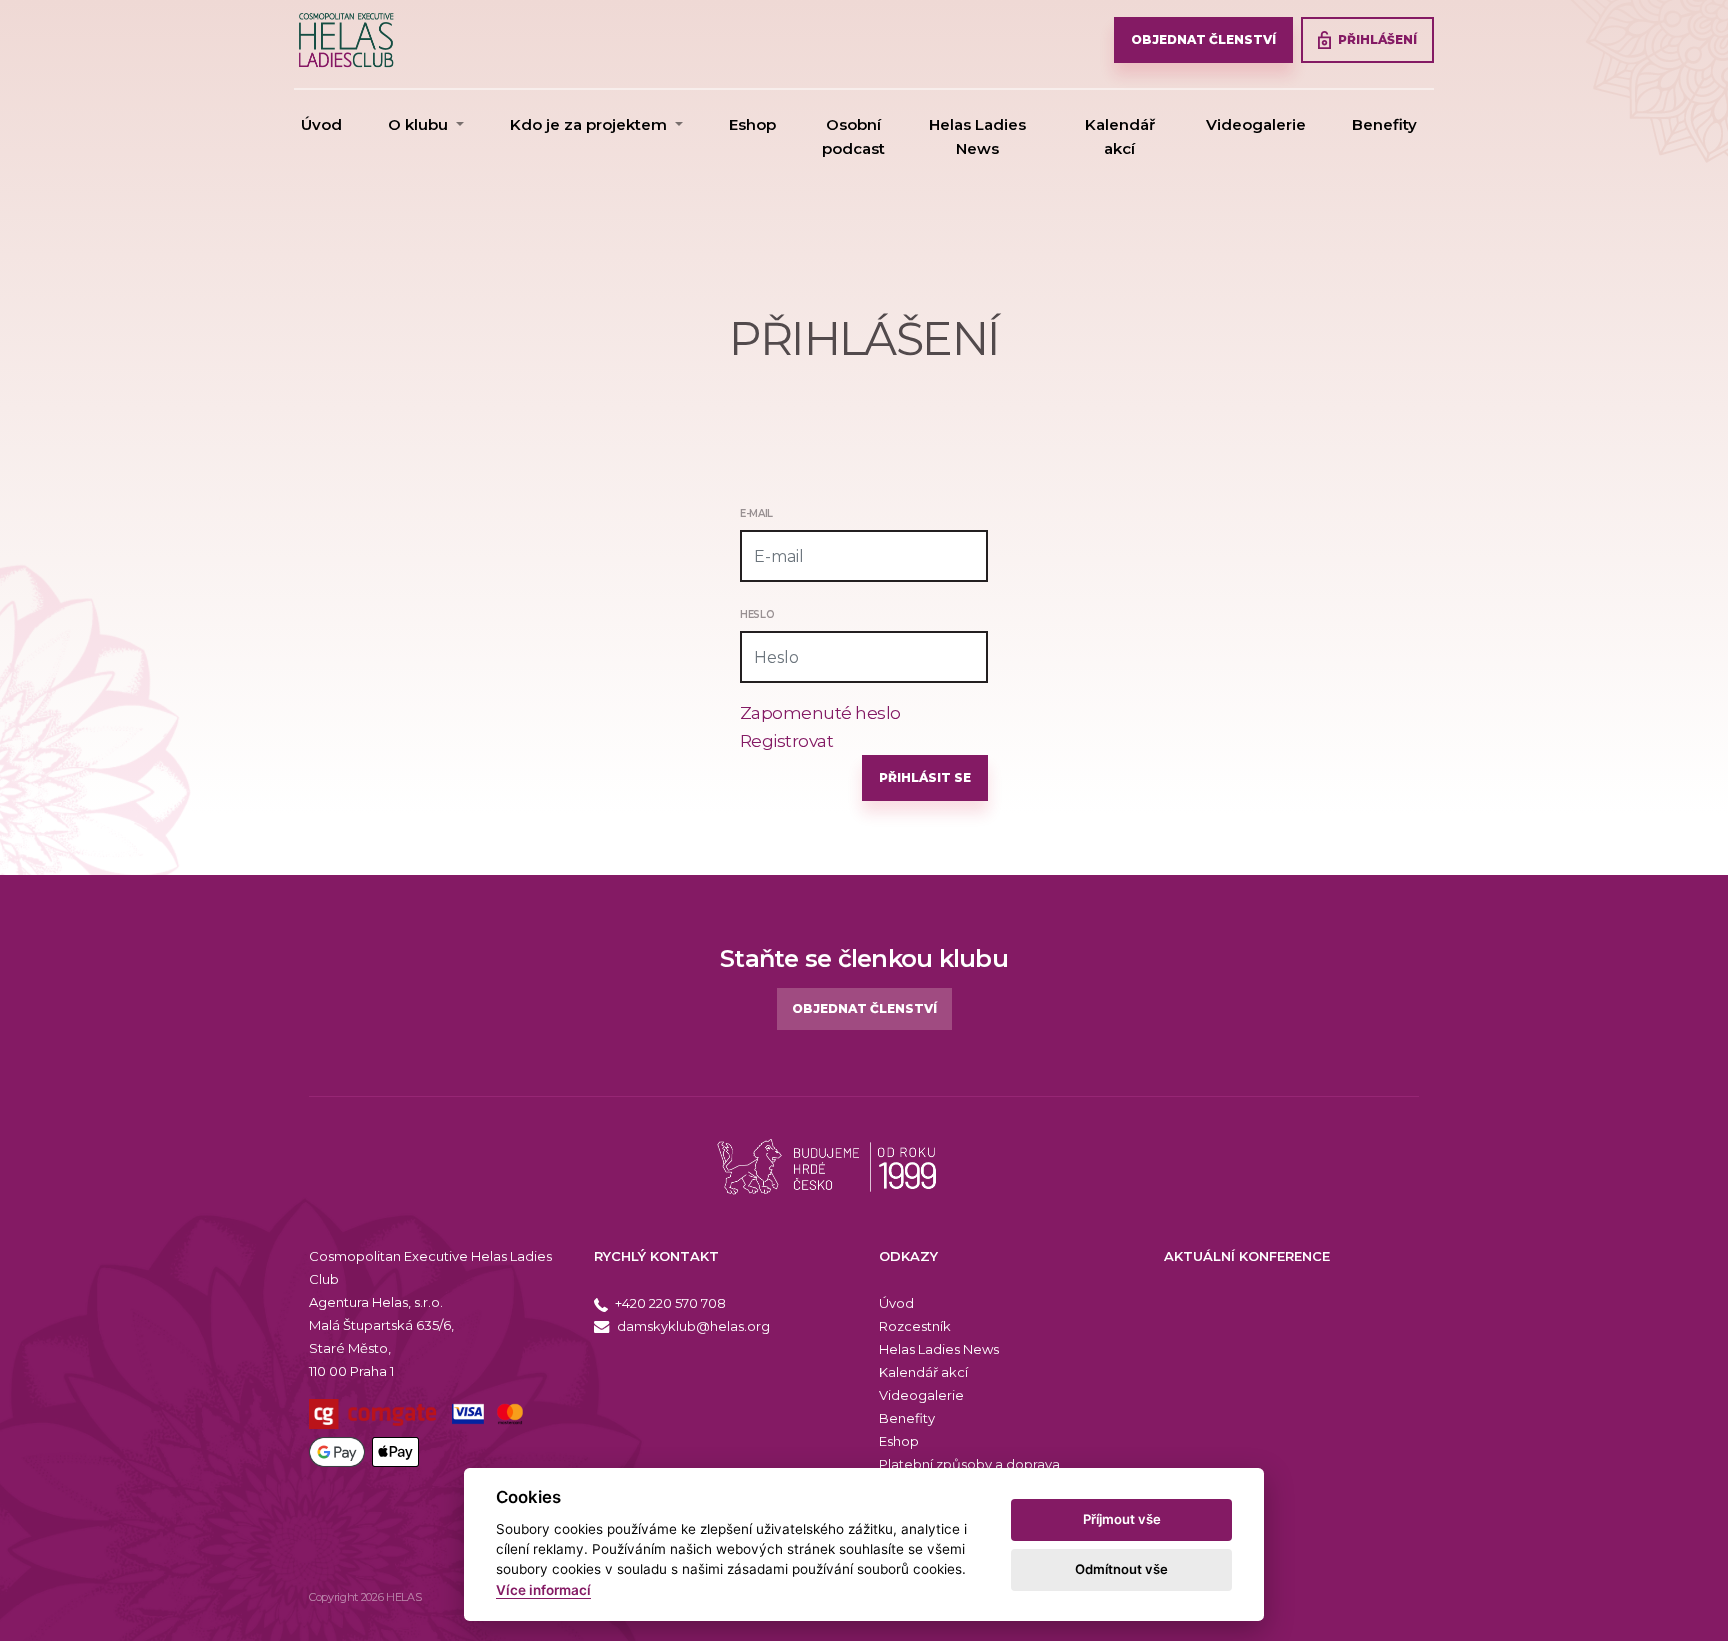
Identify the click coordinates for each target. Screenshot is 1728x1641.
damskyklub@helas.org (692, 1326)
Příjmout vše (1122, 1519)
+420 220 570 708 (669, 1303)
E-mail (756, 513)
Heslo (757, 614)
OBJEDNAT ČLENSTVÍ (1203, 39)
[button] (426, 125)
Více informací (543, 1590)
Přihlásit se (925, 777)
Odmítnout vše (1121, 1569)
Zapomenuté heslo (820, 713)
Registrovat (786, 741)
